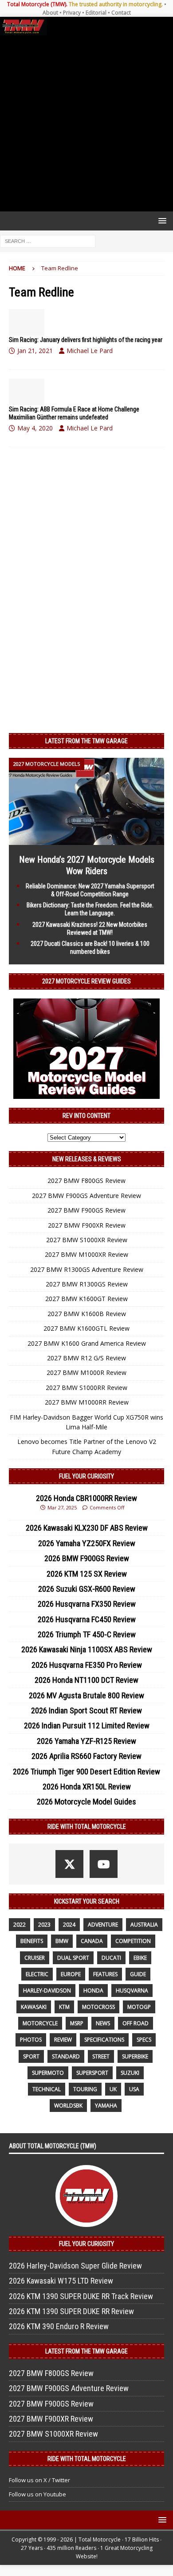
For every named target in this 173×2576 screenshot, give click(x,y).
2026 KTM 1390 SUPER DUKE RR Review (71, 2311)
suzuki (130, 2073)
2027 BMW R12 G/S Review (86, 1358)
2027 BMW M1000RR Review (87, 1402)
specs (144, 2040)
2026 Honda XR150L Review (87, 1787)
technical (47, 2089)
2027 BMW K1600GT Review (86, 1299)
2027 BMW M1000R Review (86, 1372)
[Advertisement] (86, 123)
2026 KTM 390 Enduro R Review (59, 2326)
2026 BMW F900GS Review (87, 1558)
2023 (44, 1925)
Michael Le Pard (90, 351)
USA (134, 2089)
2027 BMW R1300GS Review (87, 1284)
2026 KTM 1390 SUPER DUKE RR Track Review (81, 2296)
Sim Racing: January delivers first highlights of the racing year (86, 340)
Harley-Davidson (47, 1991)
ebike (140, 1958)
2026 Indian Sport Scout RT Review (86, 1710)
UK (113, 2089)
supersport (92, 2073)
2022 (20, 1925)
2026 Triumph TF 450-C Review (87, 1634)
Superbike (135, 2056)
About (50, 13)
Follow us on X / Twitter (39, 2480)
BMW (62, 1941)
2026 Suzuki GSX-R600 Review (87, 1589)
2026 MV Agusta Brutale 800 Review (86, 1695)
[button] (161, 221)
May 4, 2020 (35, 428)
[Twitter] (69, 1864)
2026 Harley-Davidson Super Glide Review (75, 2266)
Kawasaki (34, 2007)
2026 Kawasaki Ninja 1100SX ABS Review (87, 1649)
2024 (69, 1925)
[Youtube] (104, 1864)
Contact (121, 13)
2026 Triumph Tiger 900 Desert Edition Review (86, 1772)
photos (31, 2040)
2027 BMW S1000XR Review (87, 1240)
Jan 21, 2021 (35, 351)
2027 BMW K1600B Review (87, 1314)
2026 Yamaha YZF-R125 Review (86, 1741)
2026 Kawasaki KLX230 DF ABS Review (87, 1528)
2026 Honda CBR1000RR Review (86, 1498)
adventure (103, 1925)
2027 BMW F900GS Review (86, 1210)
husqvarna (132, 1991)
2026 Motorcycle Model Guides (86, 1802)
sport (31, 2056)
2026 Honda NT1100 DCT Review (86, 1680)
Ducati (111, 1958)
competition (133, 1941)
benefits (32, 1941)
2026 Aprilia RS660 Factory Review (86, 1756)
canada (92, 1941)
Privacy (72, 13)
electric (37, 1974)
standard (66, 2056)
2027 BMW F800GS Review (86, 1181)
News (103, 2023)
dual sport (73, 1958)
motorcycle (40, 2023)
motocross (98, 2007)
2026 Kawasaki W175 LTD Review (61, 2281)
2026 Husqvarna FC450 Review (87, 1619)
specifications (104, 2040)
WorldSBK (68, 2106)
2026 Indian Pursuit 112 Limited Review (87, 1726)
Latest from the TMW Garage (86, 741)
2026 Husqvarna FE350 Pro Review (87, 1665)
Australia (144, 1925)
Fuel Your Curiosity (86, 1476)
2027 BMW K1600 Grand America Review (87, 1343)
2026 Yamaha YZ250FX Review (87, 1543)
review (63, 2040)
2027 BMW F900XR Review (87, 1225)
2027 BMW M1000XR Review (86, 1254)
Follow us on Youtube (37, 2494)
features (105, 1974)
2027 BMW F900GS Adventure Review (86, 1196)
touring (85, 2089)
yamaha (106, 2106)
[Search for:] (48, 240)
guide (138, 1974)
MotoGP (139, 2007)
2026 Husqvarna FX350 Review (87, 1604)
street (101, 2056)
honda (93, 1991)
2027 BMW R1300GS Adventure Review (87, 1269)
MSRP (77, 2023)
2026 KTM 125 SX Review (87, 1574)
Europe (71, 1974)
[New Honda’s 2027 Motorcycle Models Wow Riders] (86, 840)
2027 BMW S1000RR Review (86, 1388)
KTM (64, 2007)
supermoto (48, 2073)
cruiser (35, 1958)
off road (136, 2023)
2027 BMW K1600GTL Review (86, 1328)
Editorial (96, 13)
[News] (27, 322)
